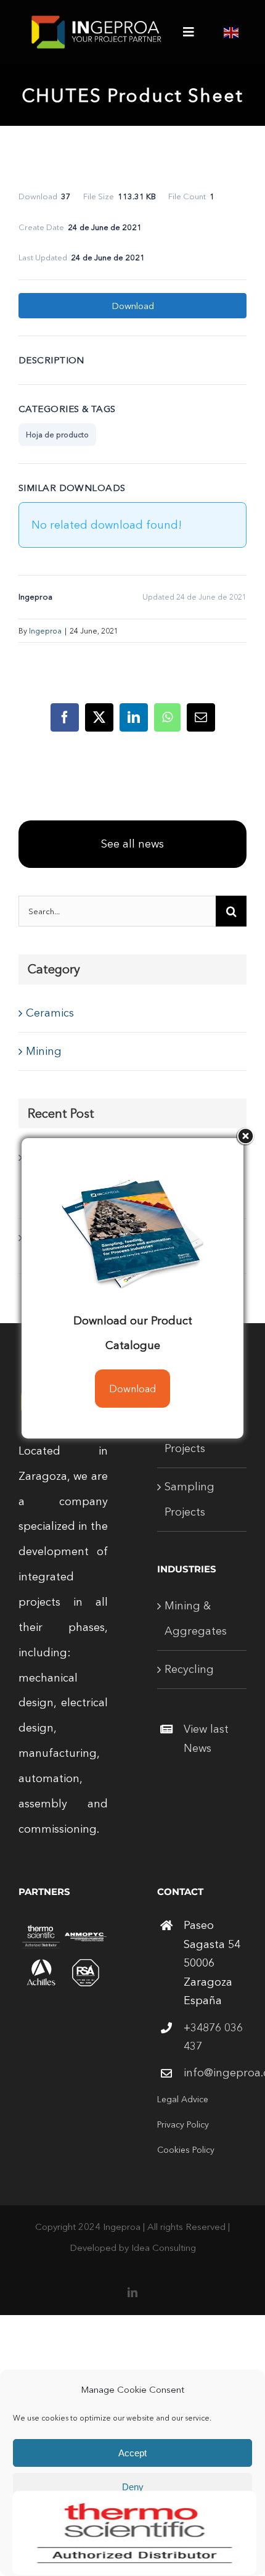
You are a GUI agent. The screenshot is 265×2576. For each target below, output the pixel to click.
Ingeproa (45, 631)
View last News (206, 1739)
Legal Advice (183, 2099)
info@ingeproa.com (215, 2073)
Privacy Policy (183, 2124)
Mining (44, 1051)
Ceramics (50, 1013)
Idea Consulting (164, 2248)
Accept (132, 2453)
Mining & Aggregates (196, 1618)
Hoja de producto (57, 435)
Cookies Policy (186, 2150)
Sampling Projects (190, 1499)
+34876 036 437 (213, 2037)
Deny (133, 2487)
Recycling (189, 1669)
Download (133, 306)
